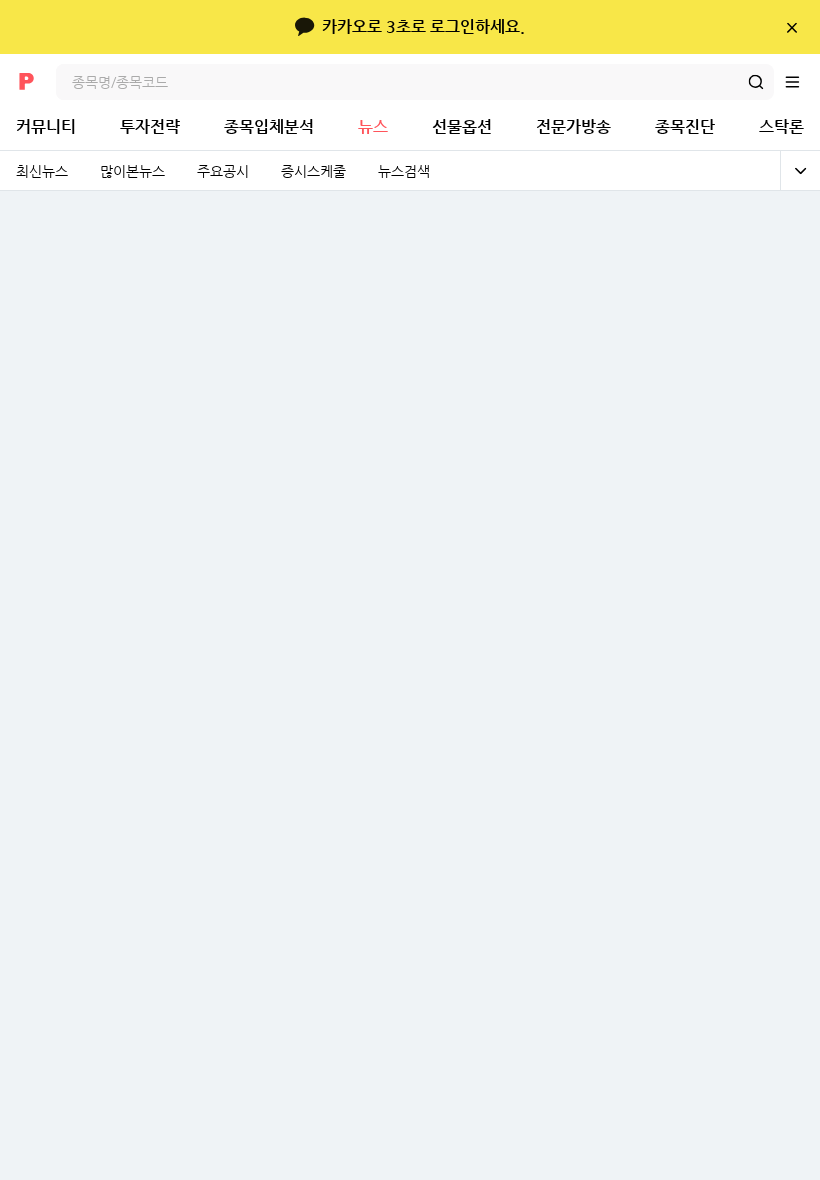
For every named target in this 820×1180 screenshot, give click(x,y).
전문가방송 (573, 126)
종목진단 (685, 126)
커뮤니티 (46, 126)
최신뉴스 (42, 171)
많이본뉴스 (132, 171)
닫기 (791, 27)
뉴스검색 (404, 171)
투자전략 (150, 126)
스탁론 (781, 126)
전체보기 (800, 171)
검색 (756, 82)
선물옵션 (462, 126)
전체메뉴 (802, 82)
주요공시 (223, 171)
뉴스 (373, 126)
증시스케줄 (313, 171)
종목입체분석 (269, 126)
